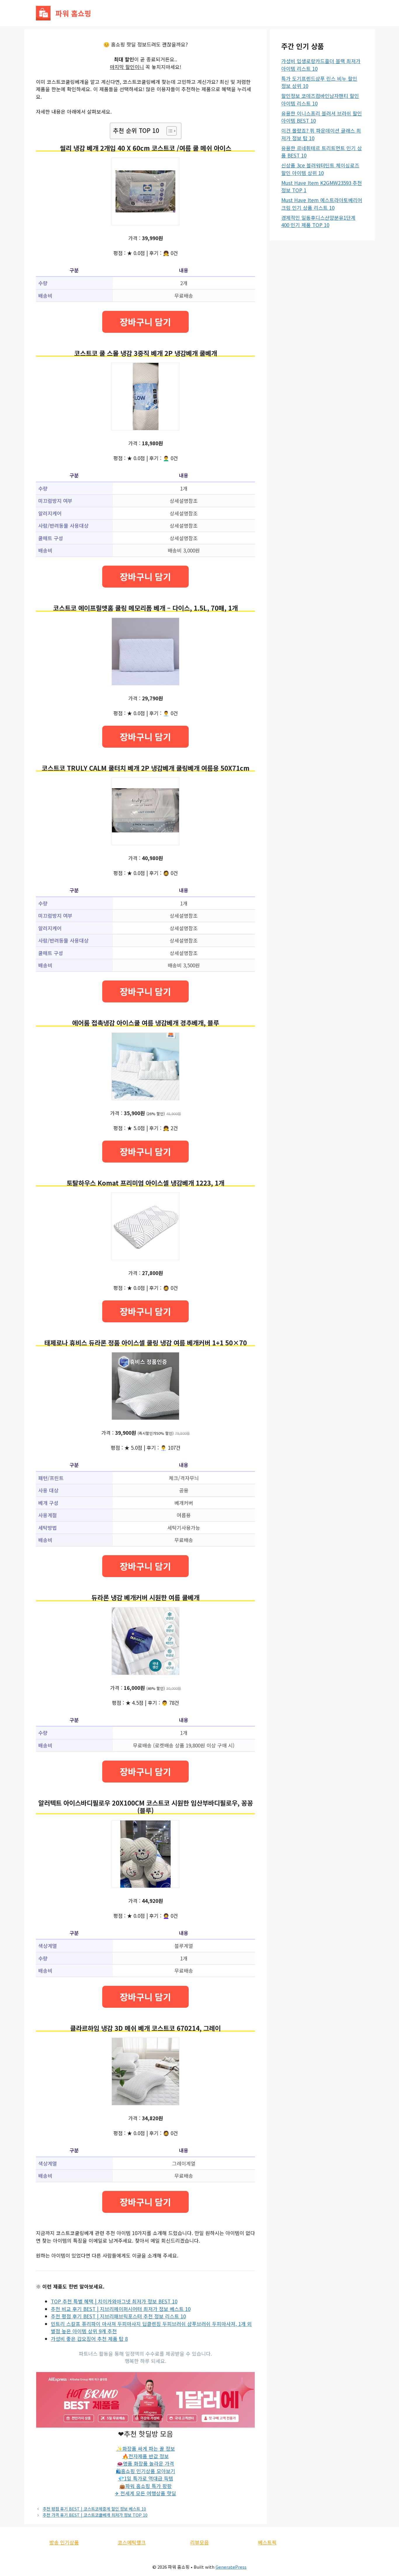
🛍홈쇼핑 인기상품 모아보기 (146, 2471)
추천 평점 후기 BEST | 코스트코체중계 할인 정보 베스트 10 (94, 2509)
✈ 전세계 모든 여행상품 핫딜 (145, 2493)
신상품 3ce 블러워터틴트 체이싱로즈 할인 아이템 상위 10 (320, 169)
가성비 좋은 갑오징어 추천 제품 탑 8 (89, 2339)
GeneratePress (231, 2567)
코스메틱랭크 (132, 2542)
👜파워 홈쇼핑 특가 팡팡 (145, 2486)
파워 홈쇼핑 (73, 13)
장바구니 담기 (145, 322)
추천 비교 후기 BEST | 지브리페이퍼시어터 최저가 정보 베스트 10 (121, 2309)
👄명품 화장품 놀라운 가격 (145, 2463)
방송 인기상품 (64, 2542)
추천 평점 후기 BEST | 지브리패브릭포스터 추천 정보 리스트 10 (118, 2316)
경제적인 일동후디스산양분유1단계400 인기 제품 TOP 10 (318, 221)
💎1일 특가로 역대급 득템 (146, 2478)
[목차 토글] (169, 131)
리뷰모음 (199, 2542)
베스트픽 (267, 2542)
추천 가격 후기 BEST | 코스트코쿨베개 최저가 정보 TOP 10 (95, 2515)
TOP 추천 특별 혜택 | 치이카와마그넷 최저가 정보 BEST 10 (114, 2301)
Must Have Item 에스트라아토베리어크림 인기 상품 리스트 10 (322, 204)
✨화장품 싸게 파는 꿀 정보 (146, 2448)
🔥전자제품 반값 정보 (146, 2456)
